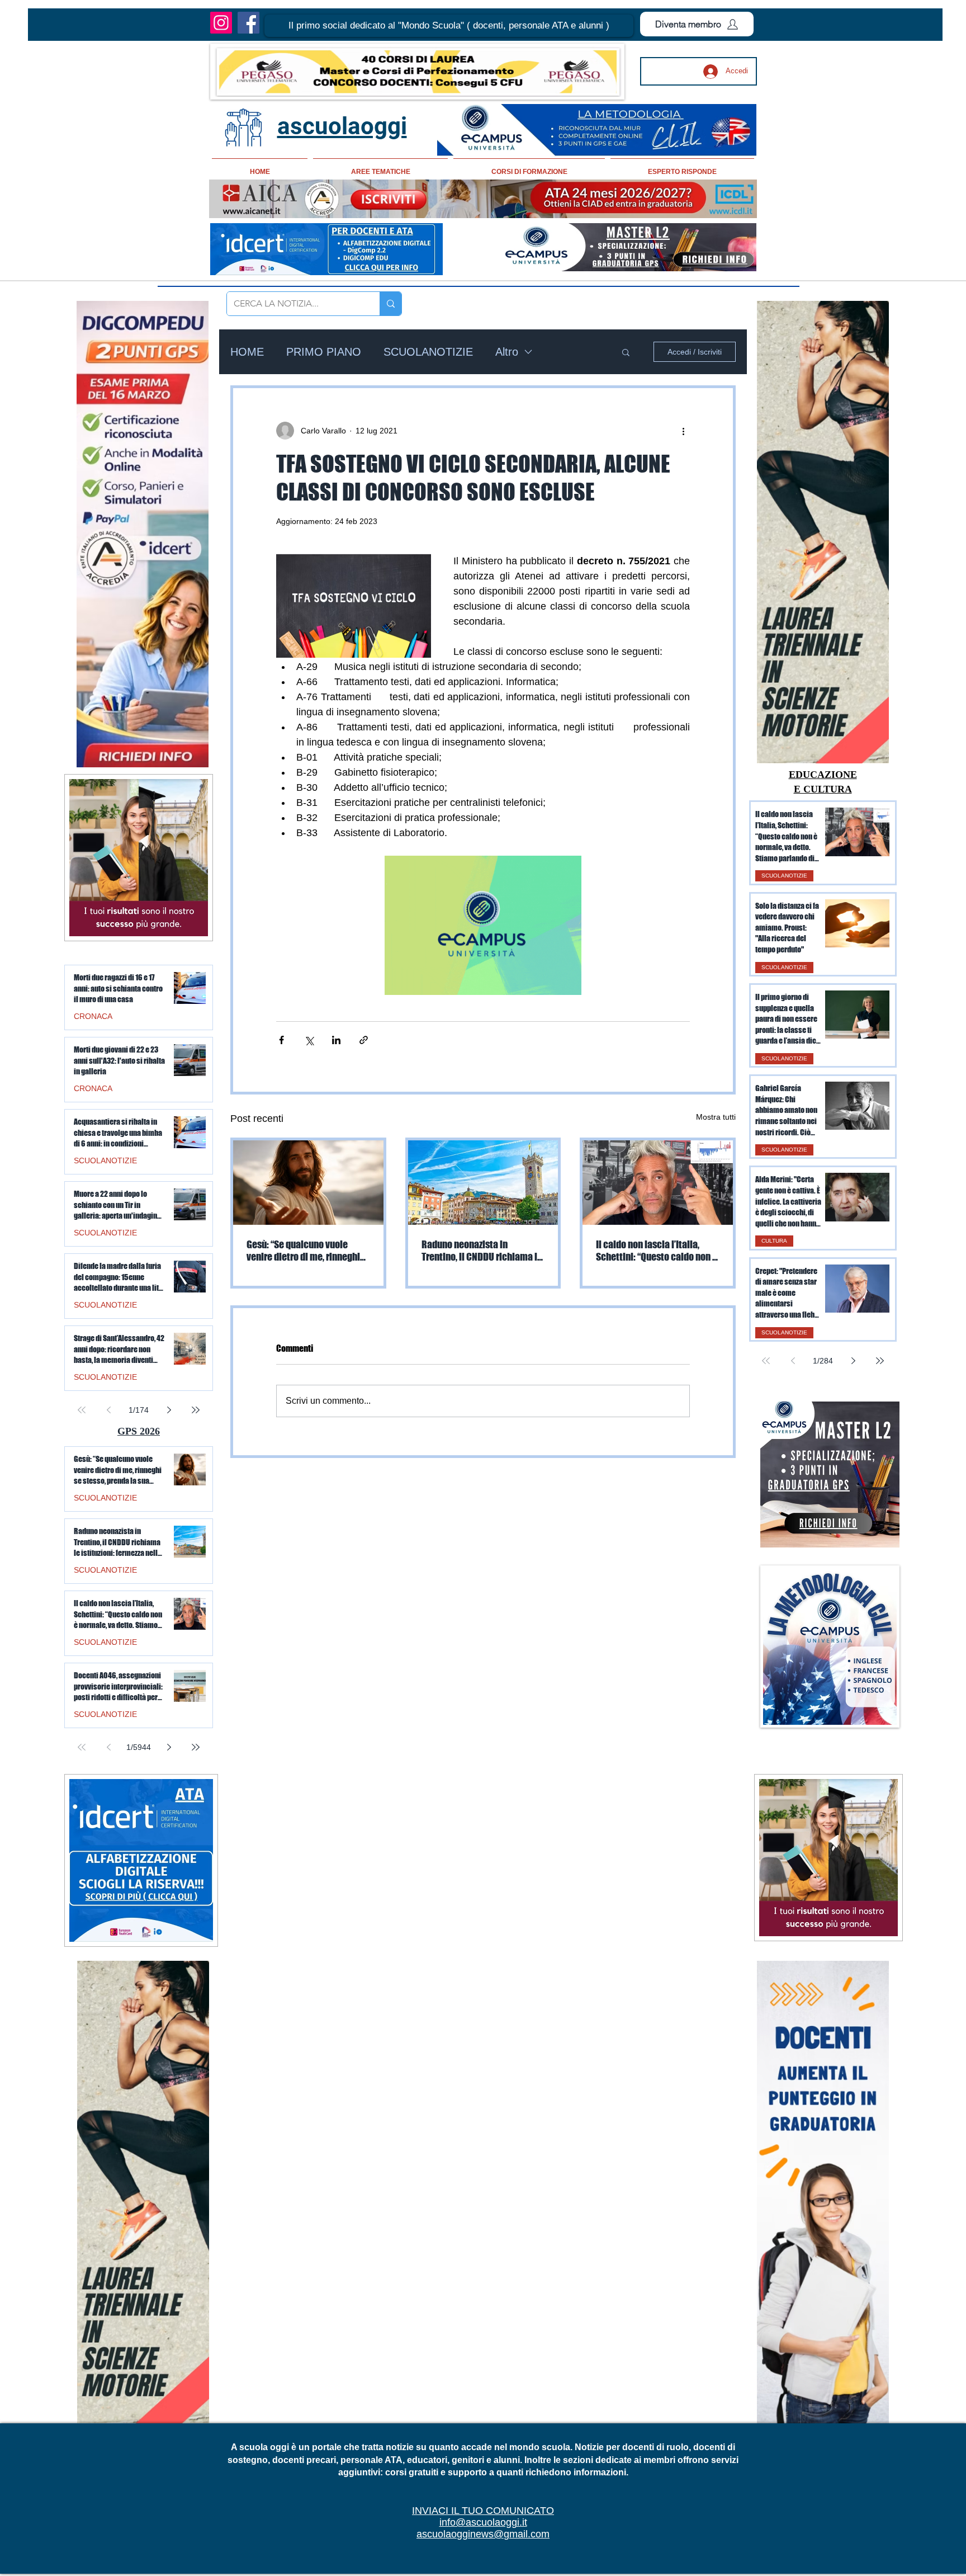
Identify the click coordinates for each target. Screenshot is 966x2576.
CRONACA (93, 1016)
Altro (507, 352)
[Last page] (880, 1361)
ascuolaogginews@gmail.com (483, 2534)
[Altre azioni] (683, 431)
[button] (449, 26)
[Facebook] (248, 23)
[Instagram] (221, 23)
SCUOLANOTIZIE (428, 352)
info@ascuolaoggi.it (483, 2522)
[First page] (766, 1361)
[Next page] (853, 1361)
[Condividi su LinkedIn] (336, 1040)
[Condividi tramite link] (364, 1040)
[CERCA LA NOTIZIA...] (390, 304)
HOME (247, 352)
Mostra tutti (716, 1117)
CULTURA (774, 1241)
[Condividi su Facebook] (281, 1040)
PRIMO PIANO (324, 352)
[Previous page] (793, 1361)
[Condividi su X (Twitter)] (309, 1040)
